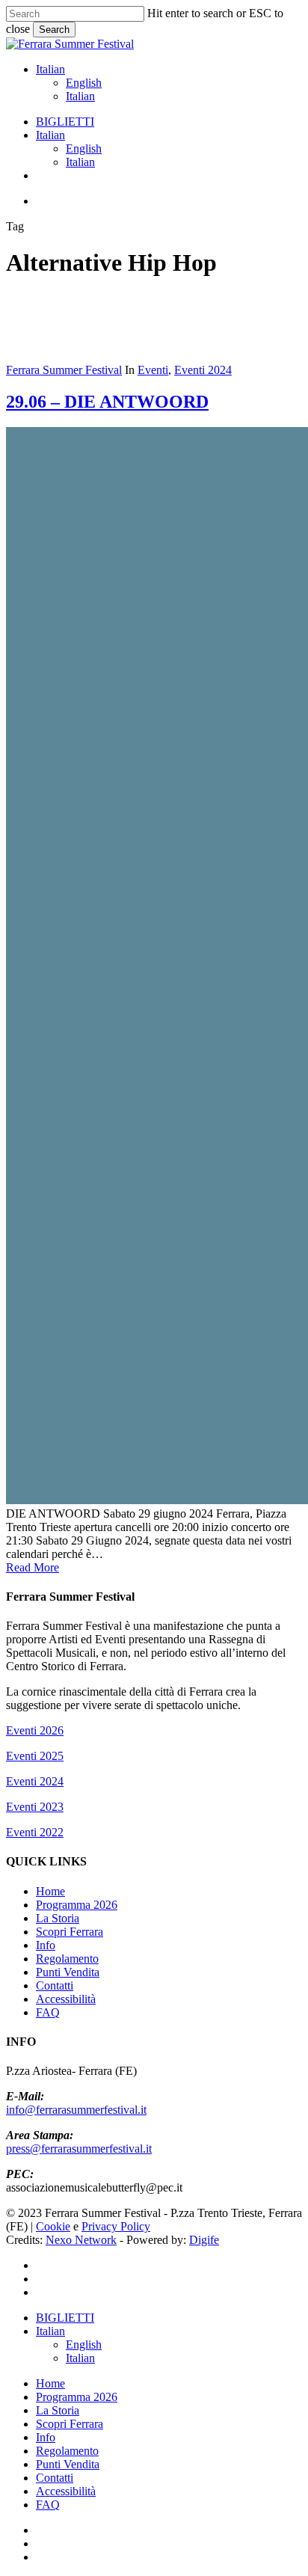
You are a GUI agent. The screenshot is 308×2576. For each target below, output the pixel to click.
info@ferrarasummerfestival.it (76, 2110)
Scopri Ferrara (70, 1932)
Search (54, 30)
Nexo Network (81, 2240)
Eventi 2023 (35, 1807)
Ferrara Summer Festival (64, 370)
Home (50, 1891)
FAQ (48, 2012)
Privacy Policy (116, 2226)
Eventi (153, 370)
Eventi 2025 (35, 1756)
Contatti (55, 1985)
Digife (204, 2240)
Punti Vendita (68, 1972)
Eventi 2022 (35, 1832)
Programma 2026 (77, 1905)
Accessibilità (66, 1999)
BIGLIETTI (65, 2318)
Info (46, 1945)
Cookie (53, 2226)
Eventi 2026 (35, 1730)
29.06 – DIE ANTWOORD (107, 402)
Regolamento (67, 1959)
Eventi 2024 (203, 370)
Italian (50, 69)
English (84, 83)
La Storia (58, 1918)
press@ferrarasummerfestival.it (79, 2149)
